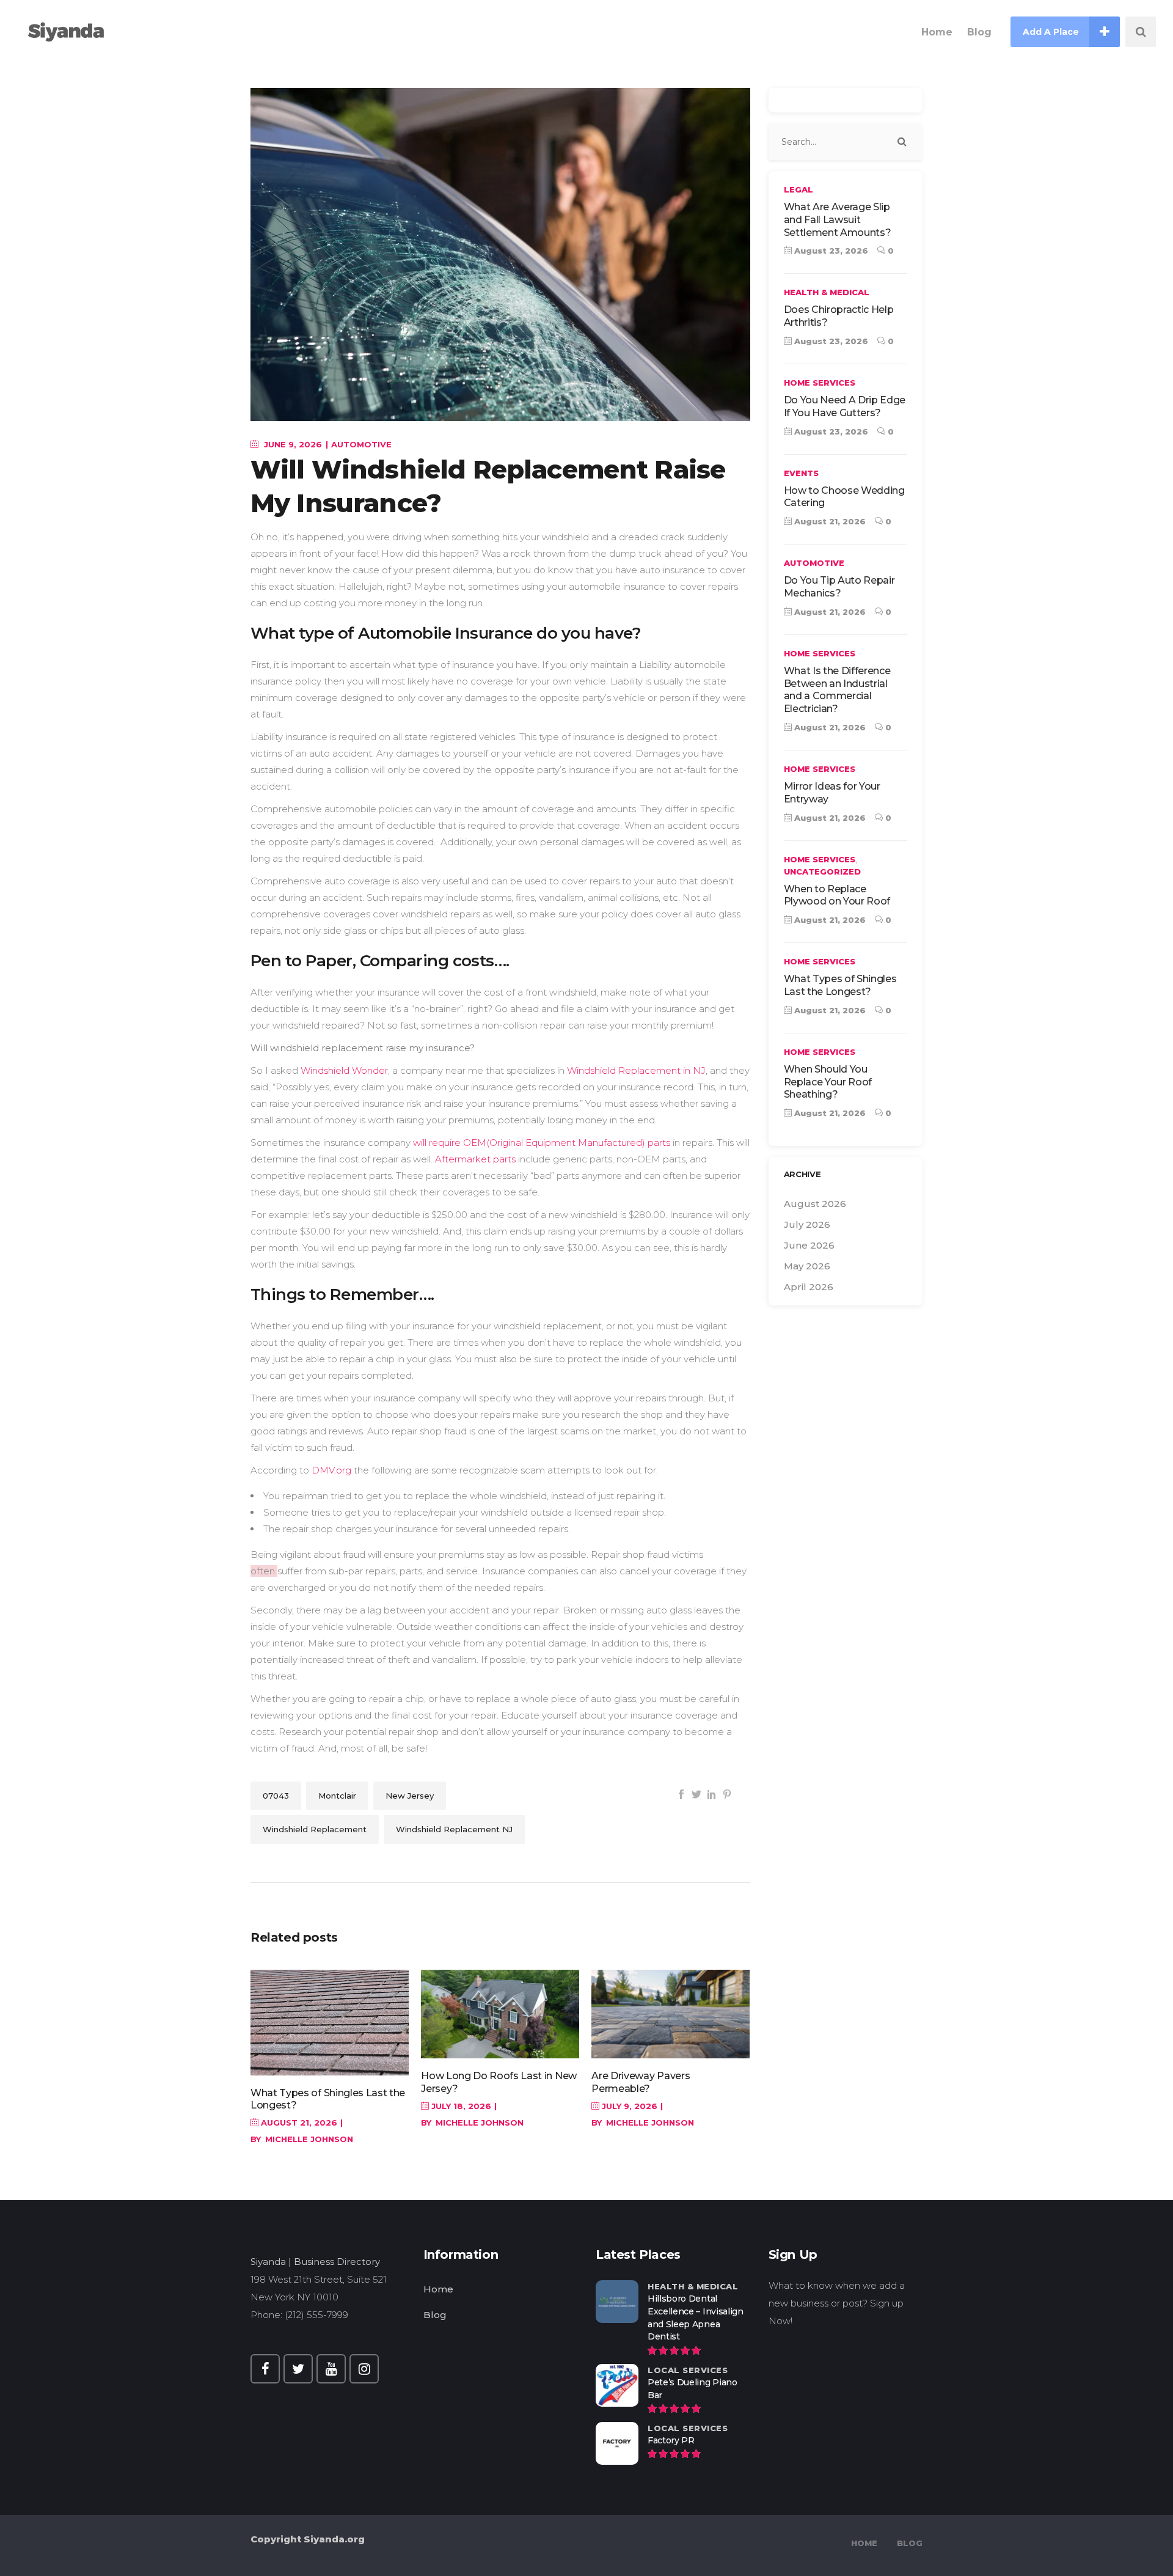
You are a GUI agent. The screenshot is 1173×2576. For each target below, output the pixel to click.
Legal (798, 189)
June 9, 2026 (292, 444)
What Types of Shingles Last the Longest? (840, 985)
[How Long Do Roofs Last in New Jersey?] (500, 2014)
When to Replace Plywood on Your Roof (837, 895)
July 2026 (807, 1224)
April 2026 (809, 1287)
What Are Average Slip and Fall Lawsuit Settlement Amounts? (838, 220)
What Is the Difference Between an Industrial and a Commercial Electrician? (837, 690)
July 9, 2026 (628, 2106)
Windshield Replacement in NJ (636, 1070)
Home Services (820, 383)
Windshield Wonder (344, 1070)
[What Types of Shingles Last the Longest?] (330, 2023)
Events (801, 473)
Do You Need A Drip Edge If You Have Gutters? (845, 406)
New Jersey (410, 1796)
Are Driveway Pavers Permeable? (641, 2082)
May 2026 (807, 1266)
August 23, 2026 (830, 251)
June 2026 (809, 1245)
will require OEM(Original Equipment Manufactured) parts (542, 1143)
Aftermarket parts (475, 1159)
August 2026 (815, 1204)
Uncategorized (822, 872)
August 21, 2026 (298, 2123)
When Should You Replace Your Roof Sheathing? (828, 1082)
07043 (276, 1796)
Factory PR (671, 2440)
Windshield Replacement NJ (454, 1829)
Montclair (337, 1796)
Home (438, 2289)
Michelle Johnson (309, 2139)
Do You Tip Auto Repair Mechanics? (839, 587)
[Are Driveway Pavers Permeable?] (671, 2014)
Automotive (361, 444)
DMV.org (331, 1470)
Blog (435, 2315)
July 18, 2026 (460, 2106)
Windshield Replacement (315, 1829)
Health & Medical (827, 292)
